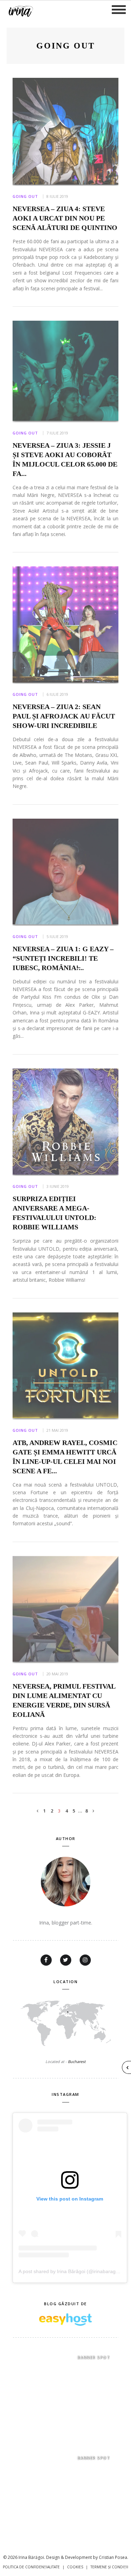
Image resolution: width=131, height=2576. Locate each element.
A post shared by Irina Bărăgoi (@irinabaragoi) (70, 2271)
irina (20, 10)
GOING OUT (25, 196)
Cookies (75, 2567)
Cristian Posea (113, 2557)
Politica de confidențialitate (31, 2567)
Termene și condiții (109, 2567)
